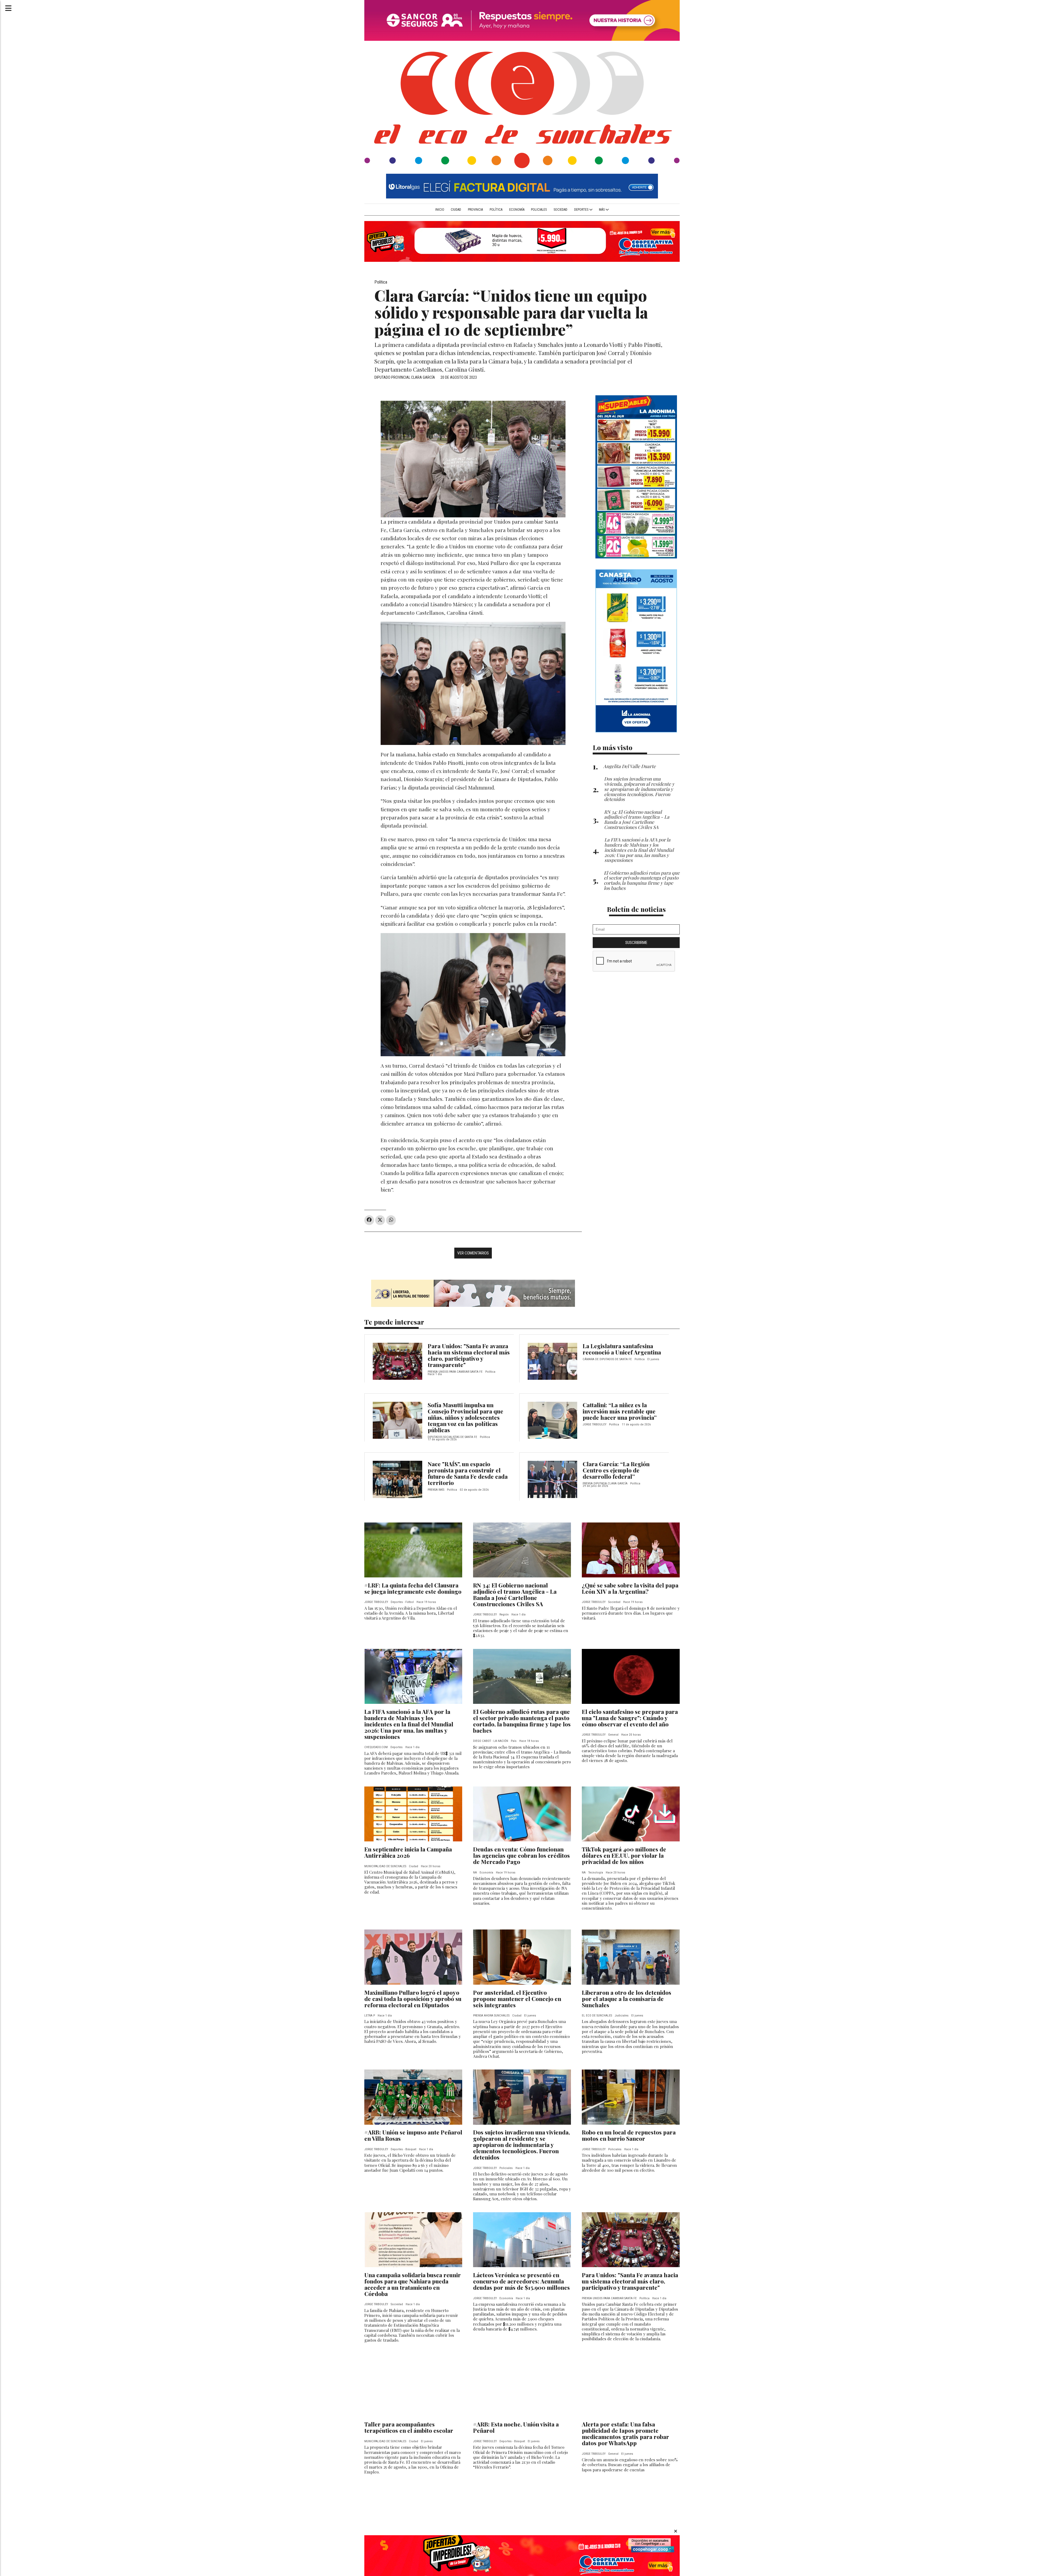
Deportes (582, 210)
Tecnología (596, 1873)
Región (504, 1615)
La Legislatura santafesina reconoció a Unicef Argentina (622, 1349)
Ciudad (456, 210)
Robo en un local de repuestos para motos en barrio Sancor (629, 2135)
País (514, 1741)
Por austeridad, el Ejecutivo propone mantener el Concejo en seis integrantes (517, 1999)
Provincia (475, 210)
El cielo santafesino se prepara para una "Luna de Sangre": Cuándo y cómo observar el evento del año (630, 1718)
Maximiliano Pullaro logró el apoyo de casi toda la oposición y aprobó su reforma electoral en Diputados (413, 1999)
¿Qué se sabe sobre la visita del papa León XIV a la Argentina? (630, 1588)
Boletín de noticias (636, 909)
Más (602, 210)
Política (496, 210)
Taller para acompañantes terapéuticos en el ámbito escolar (409, 2427)
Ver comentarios (473, 1253)
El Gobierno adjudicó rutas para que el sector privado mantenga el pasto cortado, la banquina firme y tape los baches (522, 1721)
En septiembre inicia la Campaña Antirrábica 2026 (408, 1852)
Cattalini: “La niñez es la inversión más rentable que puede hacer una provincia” (620, 1411)
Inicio (440, 210)
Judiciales (622, 2016)
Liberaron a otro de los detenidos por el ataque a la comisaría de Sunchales (627, 1999)
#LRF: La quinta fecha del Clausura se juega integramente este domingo (413, 1588)
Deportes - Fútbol (402, 1602)
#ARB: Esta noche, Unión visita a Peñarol (516, 2427)
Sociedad (560, 210)
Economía (517, 210)
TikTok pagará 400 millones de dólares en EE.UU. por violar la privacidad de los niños (624, 1855)
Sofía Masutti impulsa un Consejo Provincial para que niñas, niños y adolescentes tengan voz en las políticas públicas (465, 1417)
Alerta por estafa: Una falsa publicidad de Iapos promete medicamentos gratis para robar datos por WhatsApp (625, 2433)
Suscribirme (636, 943)
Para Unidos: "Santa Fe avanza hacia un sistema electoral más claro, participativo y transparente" (469, 1355)
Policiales (539, 210)
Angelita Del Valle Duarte (630, 766)
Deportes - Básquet (403, 2149)
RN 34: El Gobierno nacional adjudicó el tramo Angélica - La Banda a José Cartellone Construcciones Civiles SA (515, 1594)
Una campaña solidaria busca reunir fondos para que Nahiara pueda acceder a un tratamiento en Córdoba (413, 2284)
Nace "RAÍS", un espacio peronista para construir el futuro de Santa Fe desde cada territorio (468, 1473)
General (613, 1735)
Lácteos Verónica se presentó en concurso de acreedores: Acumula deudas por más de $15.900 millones (521, 2281)
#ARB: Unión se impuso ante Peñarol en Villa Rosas (413, 2135)
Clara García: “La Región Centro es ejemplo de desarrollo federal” (616, 1470)
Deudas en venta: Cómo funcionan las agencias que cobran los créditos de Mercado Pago (521, 1855)
